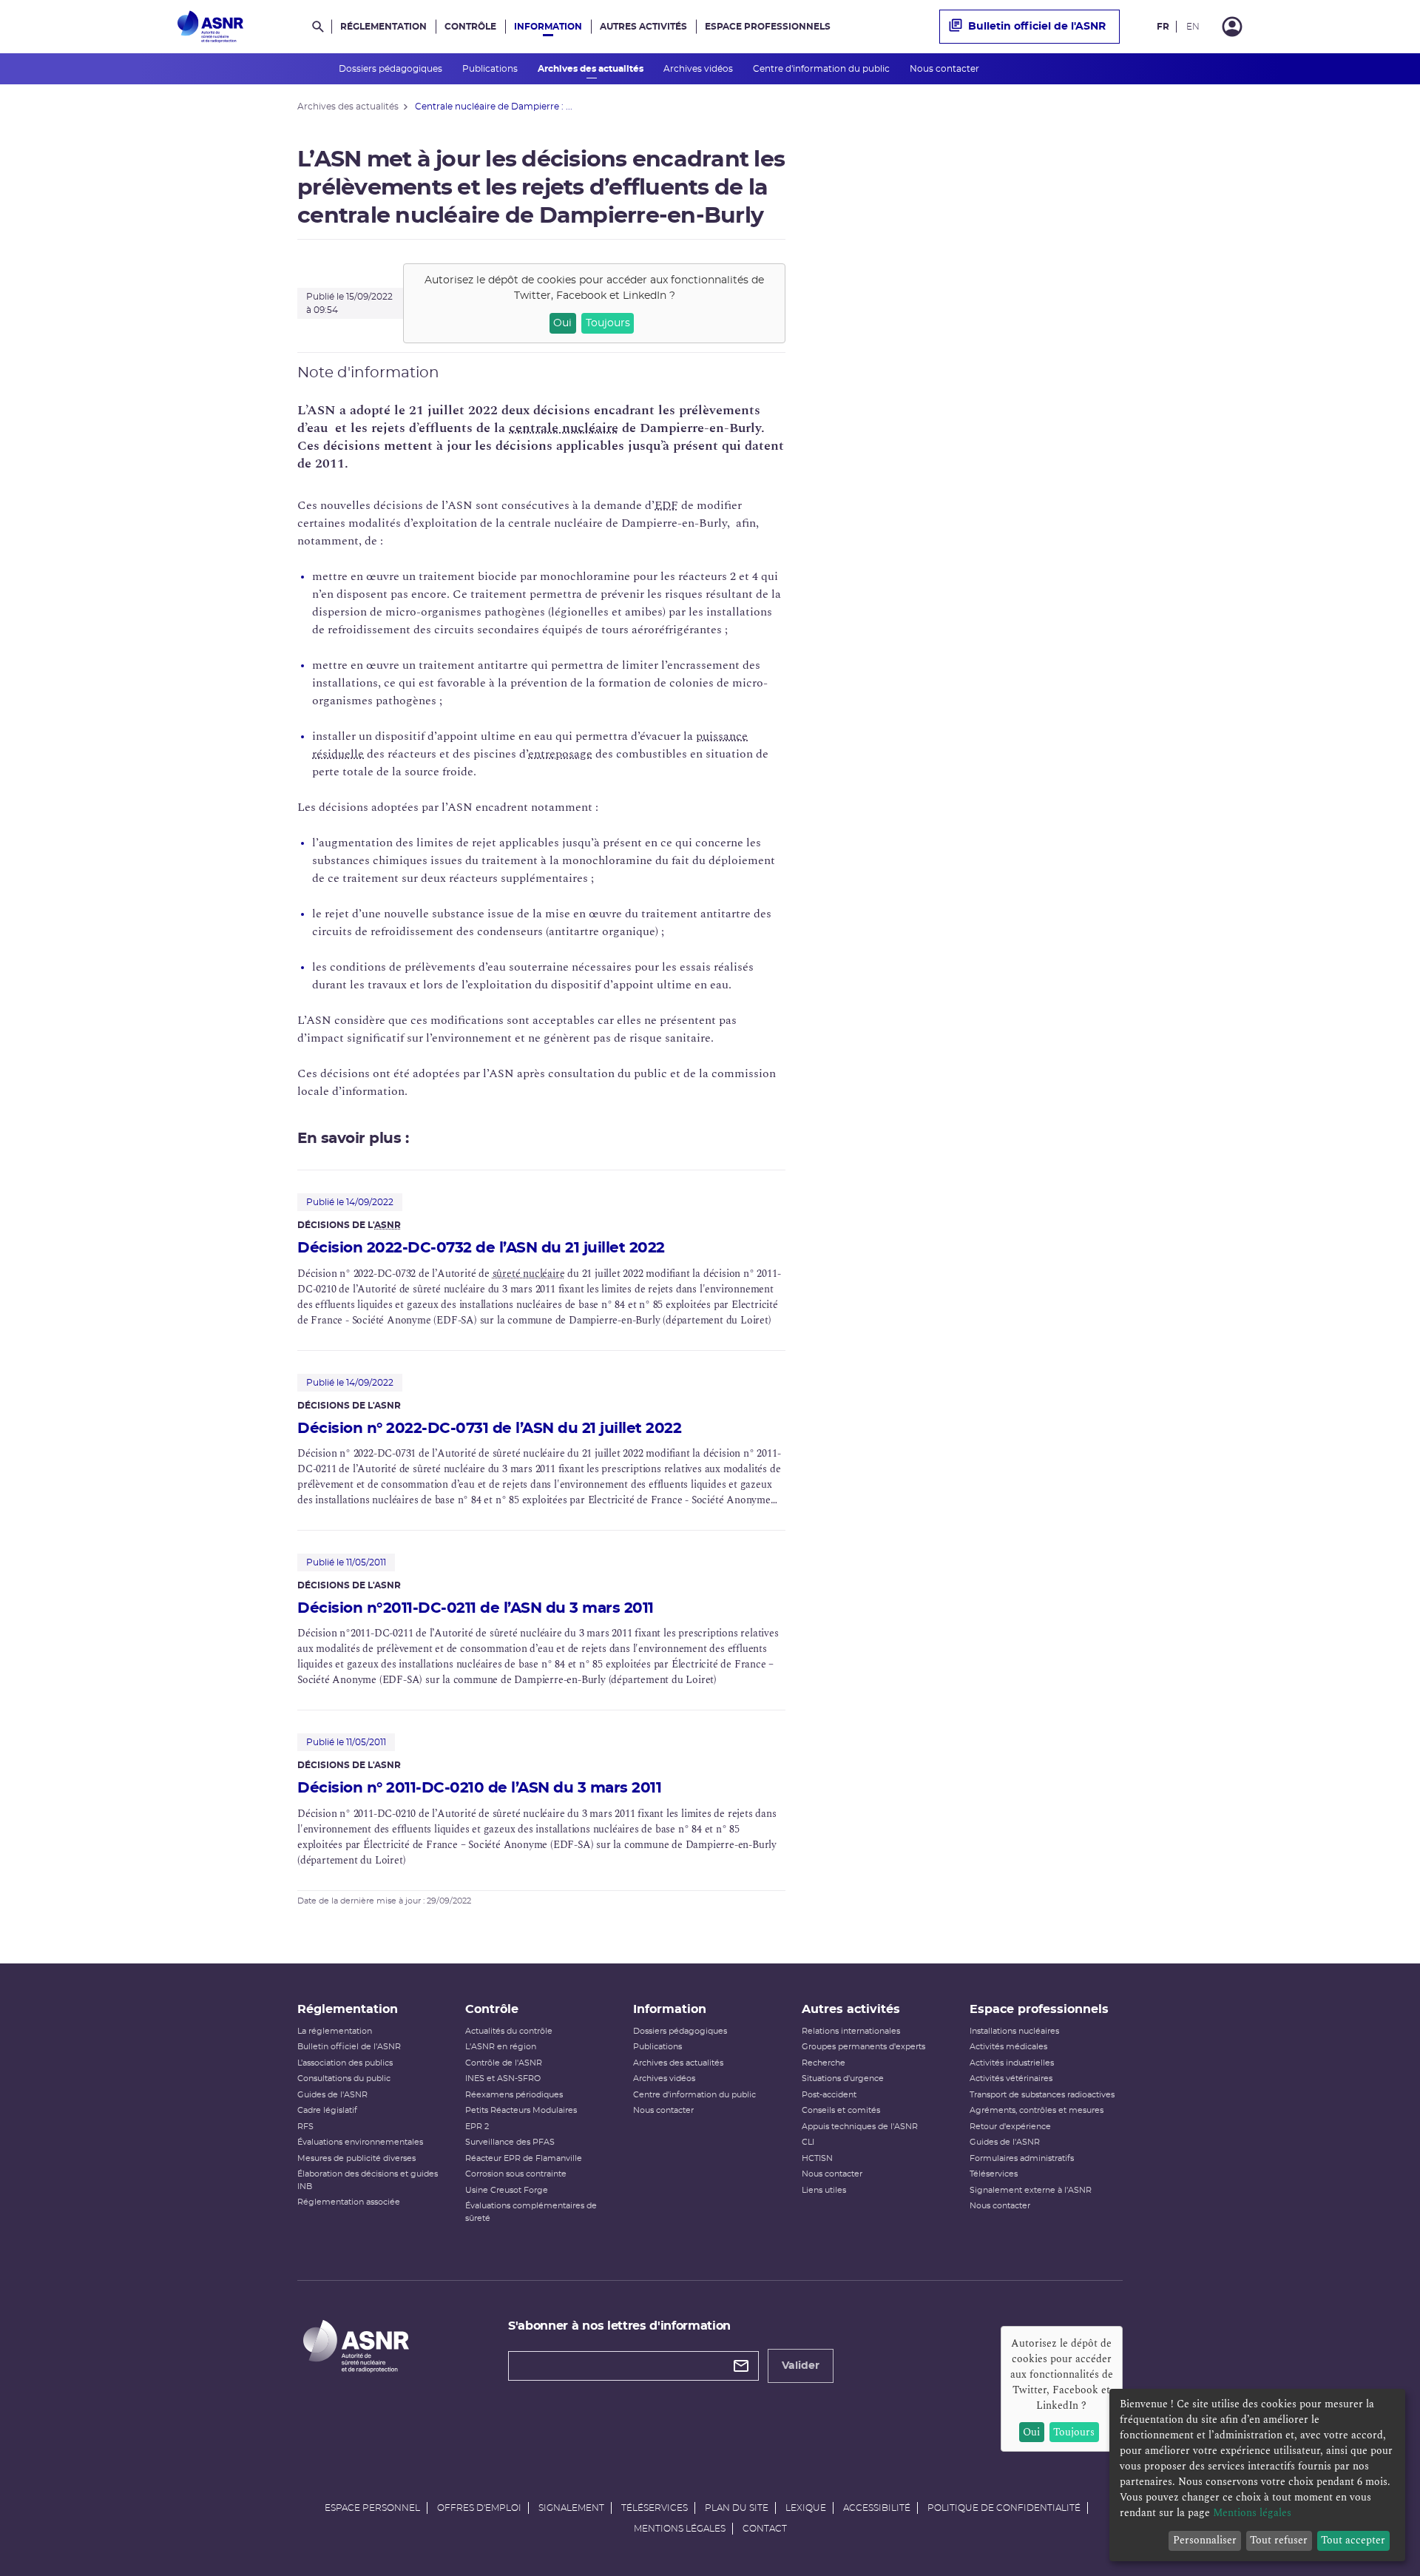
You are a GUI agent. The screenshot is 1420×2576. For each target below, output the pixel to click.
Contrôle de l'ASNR (504, 2063)
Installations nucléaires (1014, 2031)
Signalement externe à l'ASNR (1031, 2190)
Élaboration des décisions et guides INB (368, 2180)
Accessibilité (877, 2508)
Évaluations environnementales (360, 2142)
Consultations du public (344, 2078)
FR (1163, 27)
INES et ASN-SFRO (503, 2078)
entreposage (560, 754)
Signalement (571, 2508)
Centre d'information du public (822, 69)
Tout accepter (1353, 2540)
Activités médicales (1008, 2047)
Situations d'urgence (843, 2078)
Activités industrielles (1012, 2063)
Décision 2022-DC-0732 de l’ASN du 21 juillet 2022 (481, 1248)
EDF (666, 505)
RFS (305, 2127)
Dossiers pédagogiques (392, 69)
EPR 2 (477, 2127)
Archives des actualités (592, 69)
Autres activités (643, 27)
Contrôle (470, 27)
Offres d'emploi (479, 2508)
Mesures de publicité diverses (356, 2158)
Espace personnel (372, 2508)
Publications (491, 69)
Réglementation (383, 27)
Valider (801, 2366)
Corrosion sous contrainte (516, 2174)
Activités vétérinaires (1011, 2078)
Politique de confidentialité (1004, 2508)
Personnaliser (1205, 2540)
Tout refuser (1279, 2540)
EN (1193, 27)
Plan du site (737, 2508)
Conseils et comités (841, 2110)
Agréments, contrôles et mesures (1037, 2110)
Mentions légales (680, 2529)
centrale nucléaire (564, 428)
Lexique (806, 2508)
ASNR (388, 1225)
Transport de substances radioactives (1042, 2095)
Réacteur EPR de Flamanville (524, 2158)
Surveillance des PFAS (510, 2142)
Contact (765, 2529)
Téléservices (994, 2174)
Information (548, 27)
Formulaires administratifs (1022, 2158)
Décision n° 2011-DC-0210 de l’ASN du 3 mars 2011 (479, 1788)
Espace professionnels (768, 27)
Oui (562, 323)
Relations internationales (851, 2031)
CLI (808, 2142)
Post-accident (829, 2095)
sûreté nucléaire (529, 1274)
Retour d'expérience (1010, 2127)
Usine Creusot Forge (507, 2190)
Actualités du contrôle (509, 2031)
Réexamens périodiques (514, 2095)
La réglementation (335, 2031)
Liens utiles (824, 2190)
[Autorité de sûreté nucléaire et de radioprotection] (210, 27)
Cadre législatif (327, 2110)
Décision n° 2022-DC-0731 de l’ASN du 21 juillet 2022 (489, 1429)
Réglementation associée (349, 2202)
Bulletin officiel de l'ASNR (1037, 27)
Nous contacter (946, 69)
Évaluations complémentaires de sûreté (531, 2212)
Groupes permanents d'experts (863, 2047)
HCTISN (817, 2158)
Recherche (824, 2063)
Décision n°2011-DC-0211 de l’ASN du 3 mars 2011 (476, 1608)
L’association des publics (345, 2063)
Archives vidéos (699, 69)
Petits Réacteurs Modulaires (521, 2110)
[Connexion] (1232, 27)
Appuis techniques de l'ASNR (860, 2127)
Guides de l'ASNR (332, 2095)
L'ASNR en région (501, 2047)
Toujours (608, 323)
